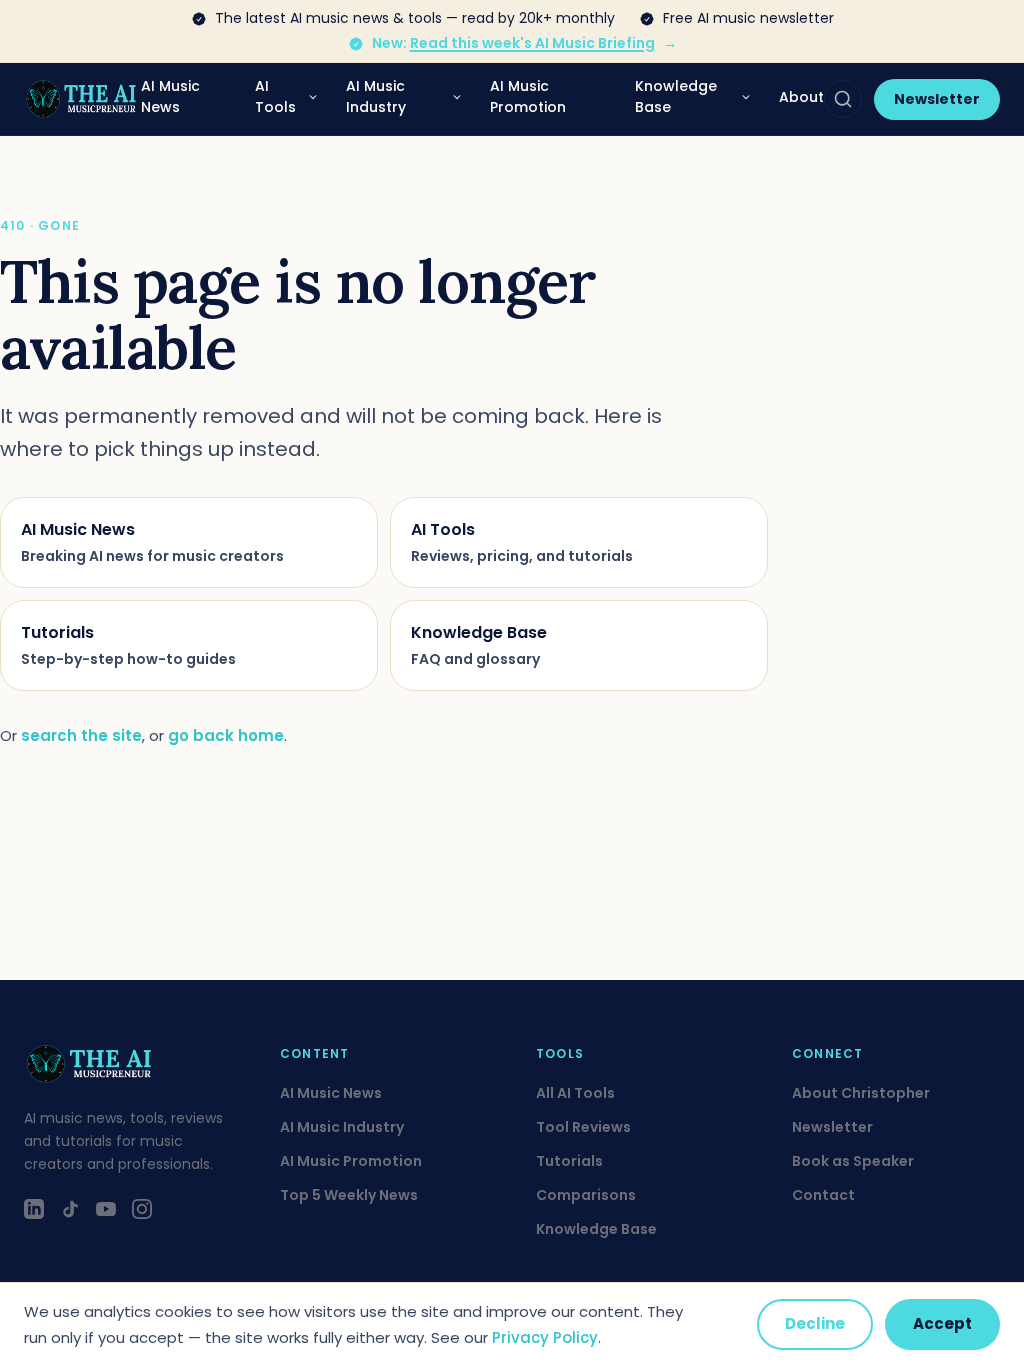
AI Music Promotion (528, 96)
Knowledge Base (676, 96)
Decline (815, 1323)
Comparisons (586, 1195)
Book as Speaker (853, 1161)
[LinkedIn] (34, 1209)
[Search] (843, 99)
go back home (226, 735)
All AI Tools (575, 1093)
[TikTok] (70, 1209)
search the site (81, 735)
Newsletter (937, 99)
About (801, 97)
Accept (942, 1323)
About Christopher (861, 1093)
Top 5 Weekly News (349, 1195)
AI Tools (275, 96)
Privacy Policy (545, 1337)
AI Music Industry (376, 96)
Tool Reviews (583, 1127)
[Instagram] (142, 1209)
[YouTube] (106, 1209)
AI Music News (170, 96)
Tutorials (569, 1161)
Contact (823, 1195)
